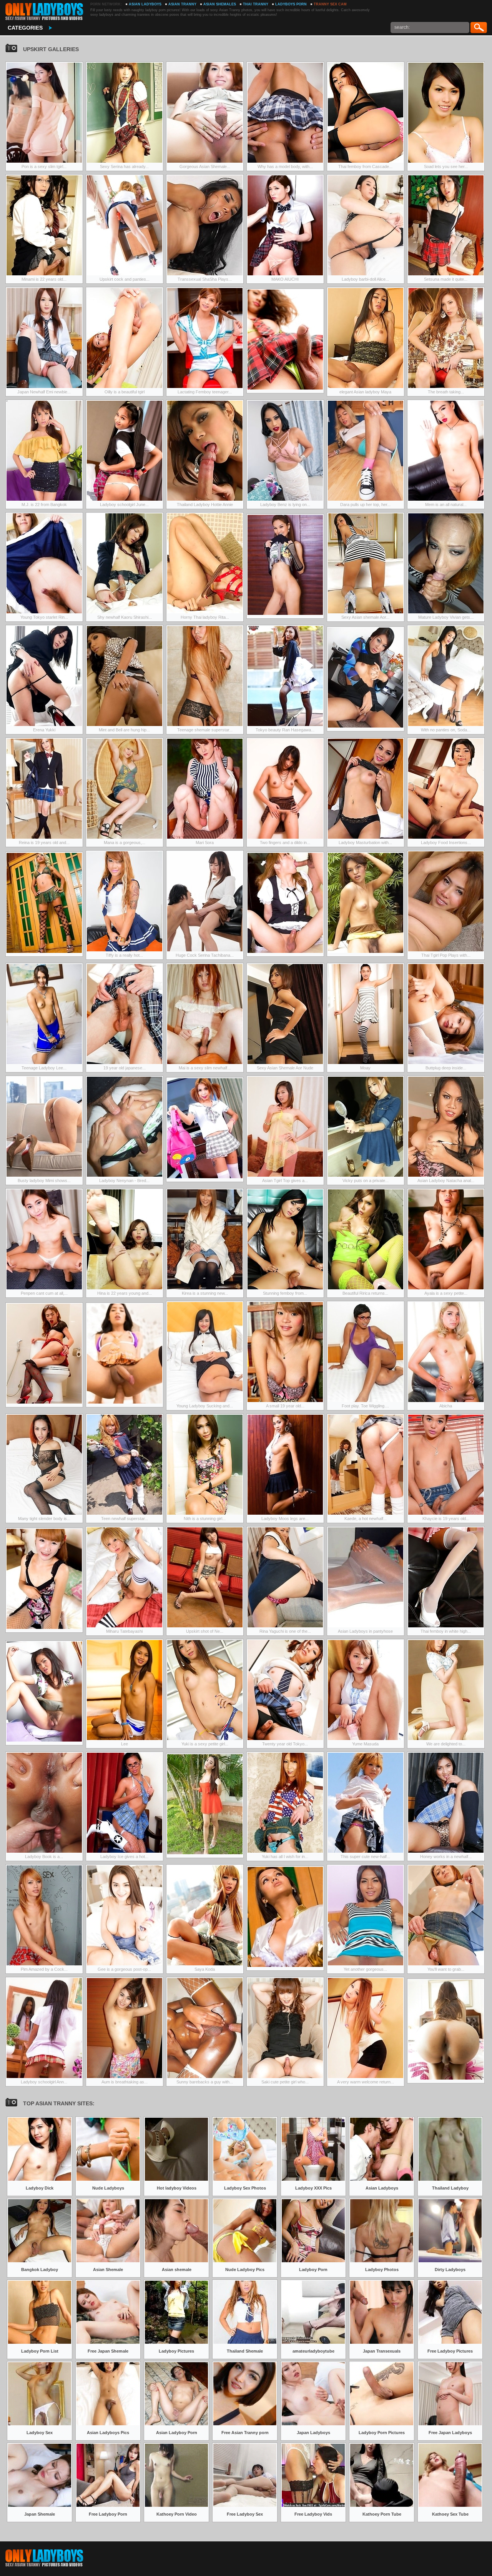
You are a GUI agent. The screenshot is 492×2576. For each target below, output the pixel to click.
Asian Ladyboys (145, 4)
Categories (25, 28)
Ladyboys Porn (291, 4)
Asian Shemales (220, 4)
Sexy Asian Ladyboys (44, 12)
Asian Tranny (182, 4)
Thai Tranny (256, 4)
